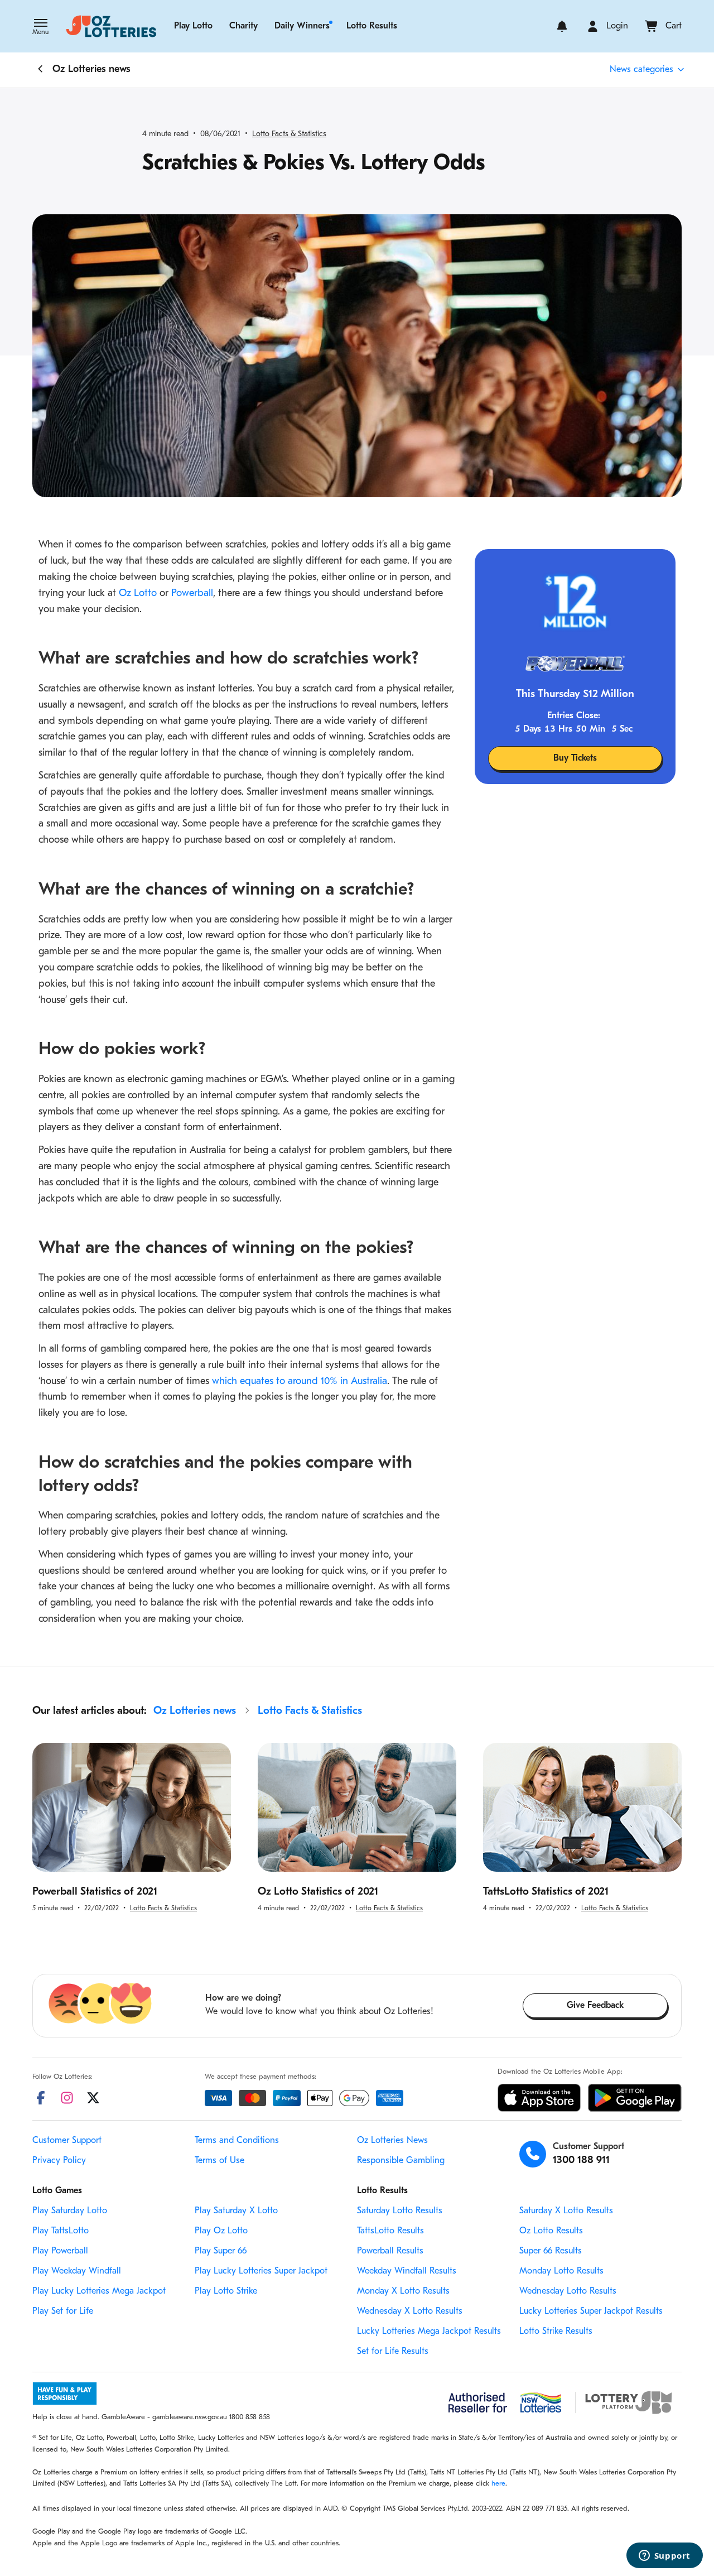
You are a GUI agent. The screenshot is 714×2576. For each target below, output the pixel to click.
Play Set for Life (63, 2311)
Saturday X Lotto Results (566, 2211)
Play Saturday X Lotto (236, 2211)
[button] (40, 28)
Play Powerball (60, 2251)
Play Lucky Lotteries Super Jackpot (261, 2271)
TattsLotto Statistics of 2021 (546, 1892)
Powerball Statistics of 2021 (95, 1892)
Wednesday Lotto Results (568, 2291)
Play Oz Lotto (221, 2231)
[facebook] (41, 2098)
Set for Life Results (393, 2352)
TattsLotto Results (390, 2231)
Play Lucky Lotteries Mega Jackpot (99, 2291)
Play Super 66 (221, 2251)
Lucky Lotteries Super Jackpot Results (591, 2311)
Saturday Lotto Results (400, 2211)
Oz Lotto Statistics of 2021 (318, 1892)
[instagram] (67, 2098)
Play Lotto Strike (226, 2291)
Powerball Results (390, 2251)
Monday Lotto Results (561, 2271)
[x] (93, 2098)
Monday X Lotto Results (403, 2291)
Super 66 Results (551, 2251)
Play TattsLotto (61, 2231)
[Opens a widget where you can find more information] (664, 2556)
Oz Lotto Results (551, 2231)
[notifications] (562, 26)
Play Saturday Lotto (70, 2211)
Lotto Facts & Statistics (289, 134)
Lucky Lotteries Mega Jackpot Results (429, 2332)
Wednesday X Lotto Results (410, 2311)
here (498, 2484)
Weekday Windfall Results (407, 2271)
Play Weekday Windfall (77, 2271)
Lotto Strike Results (556, 2332)
